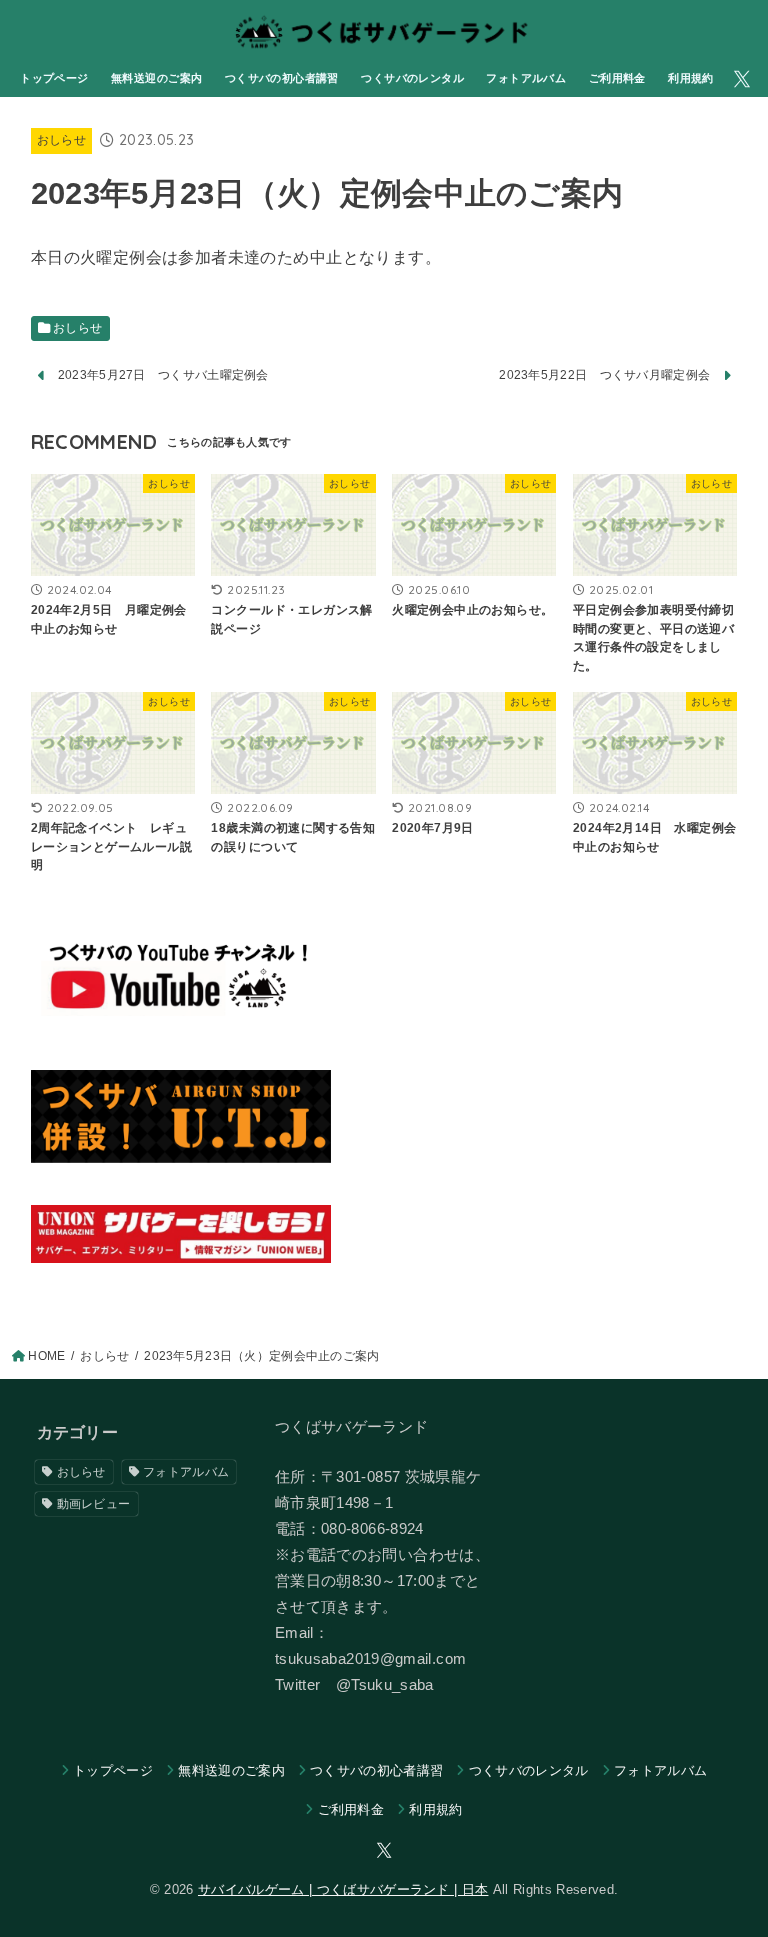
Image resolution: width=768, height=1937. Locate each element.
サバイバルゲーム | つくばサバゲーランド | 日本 (343, 1889)
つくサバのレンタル (412, 78)
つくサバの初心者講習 (282, 78)
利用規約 (691, 78)
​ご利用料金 (617, 78)
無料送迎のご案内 (156, 78)
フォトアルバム (526, 78)
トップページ (54, 78)
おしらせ (61, 140)
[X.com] (742, 79)
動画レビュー (94, 1504)
